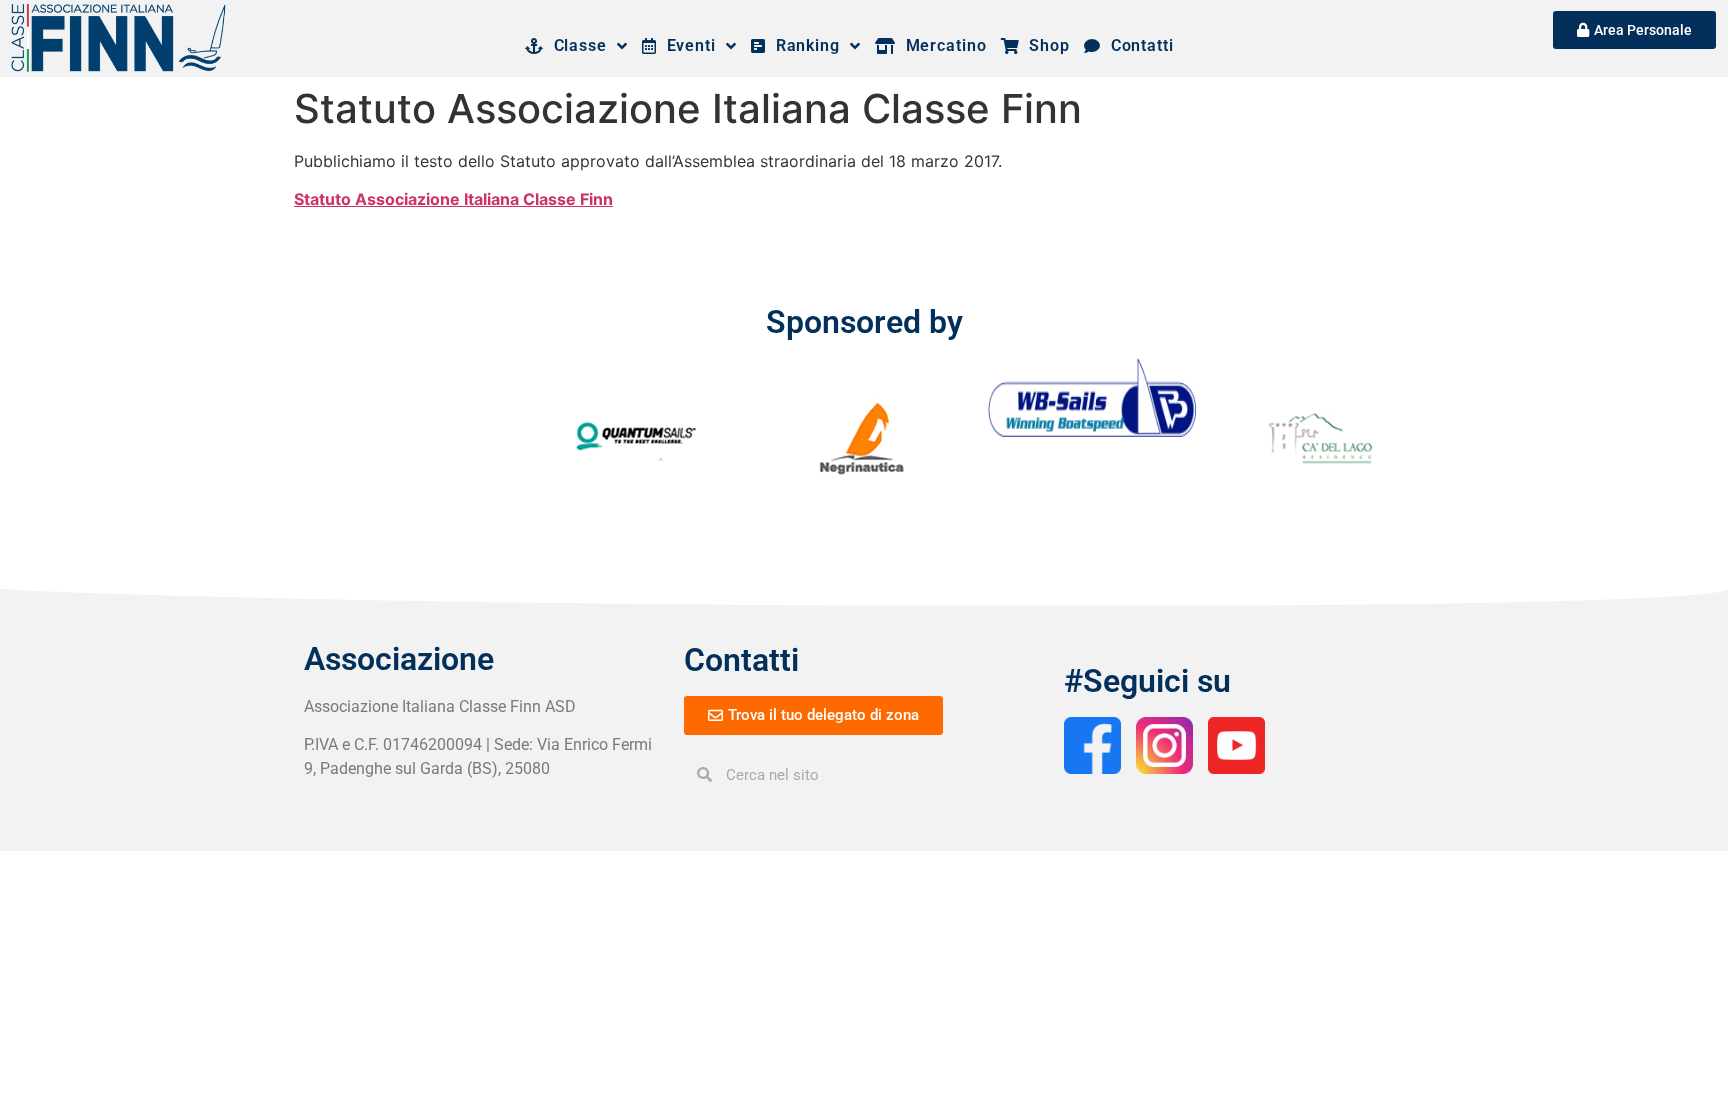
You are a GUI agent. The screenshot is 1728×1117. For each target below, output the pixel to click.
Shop (1045, 45)
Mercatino (941, 45)
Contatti (1137, 45)
